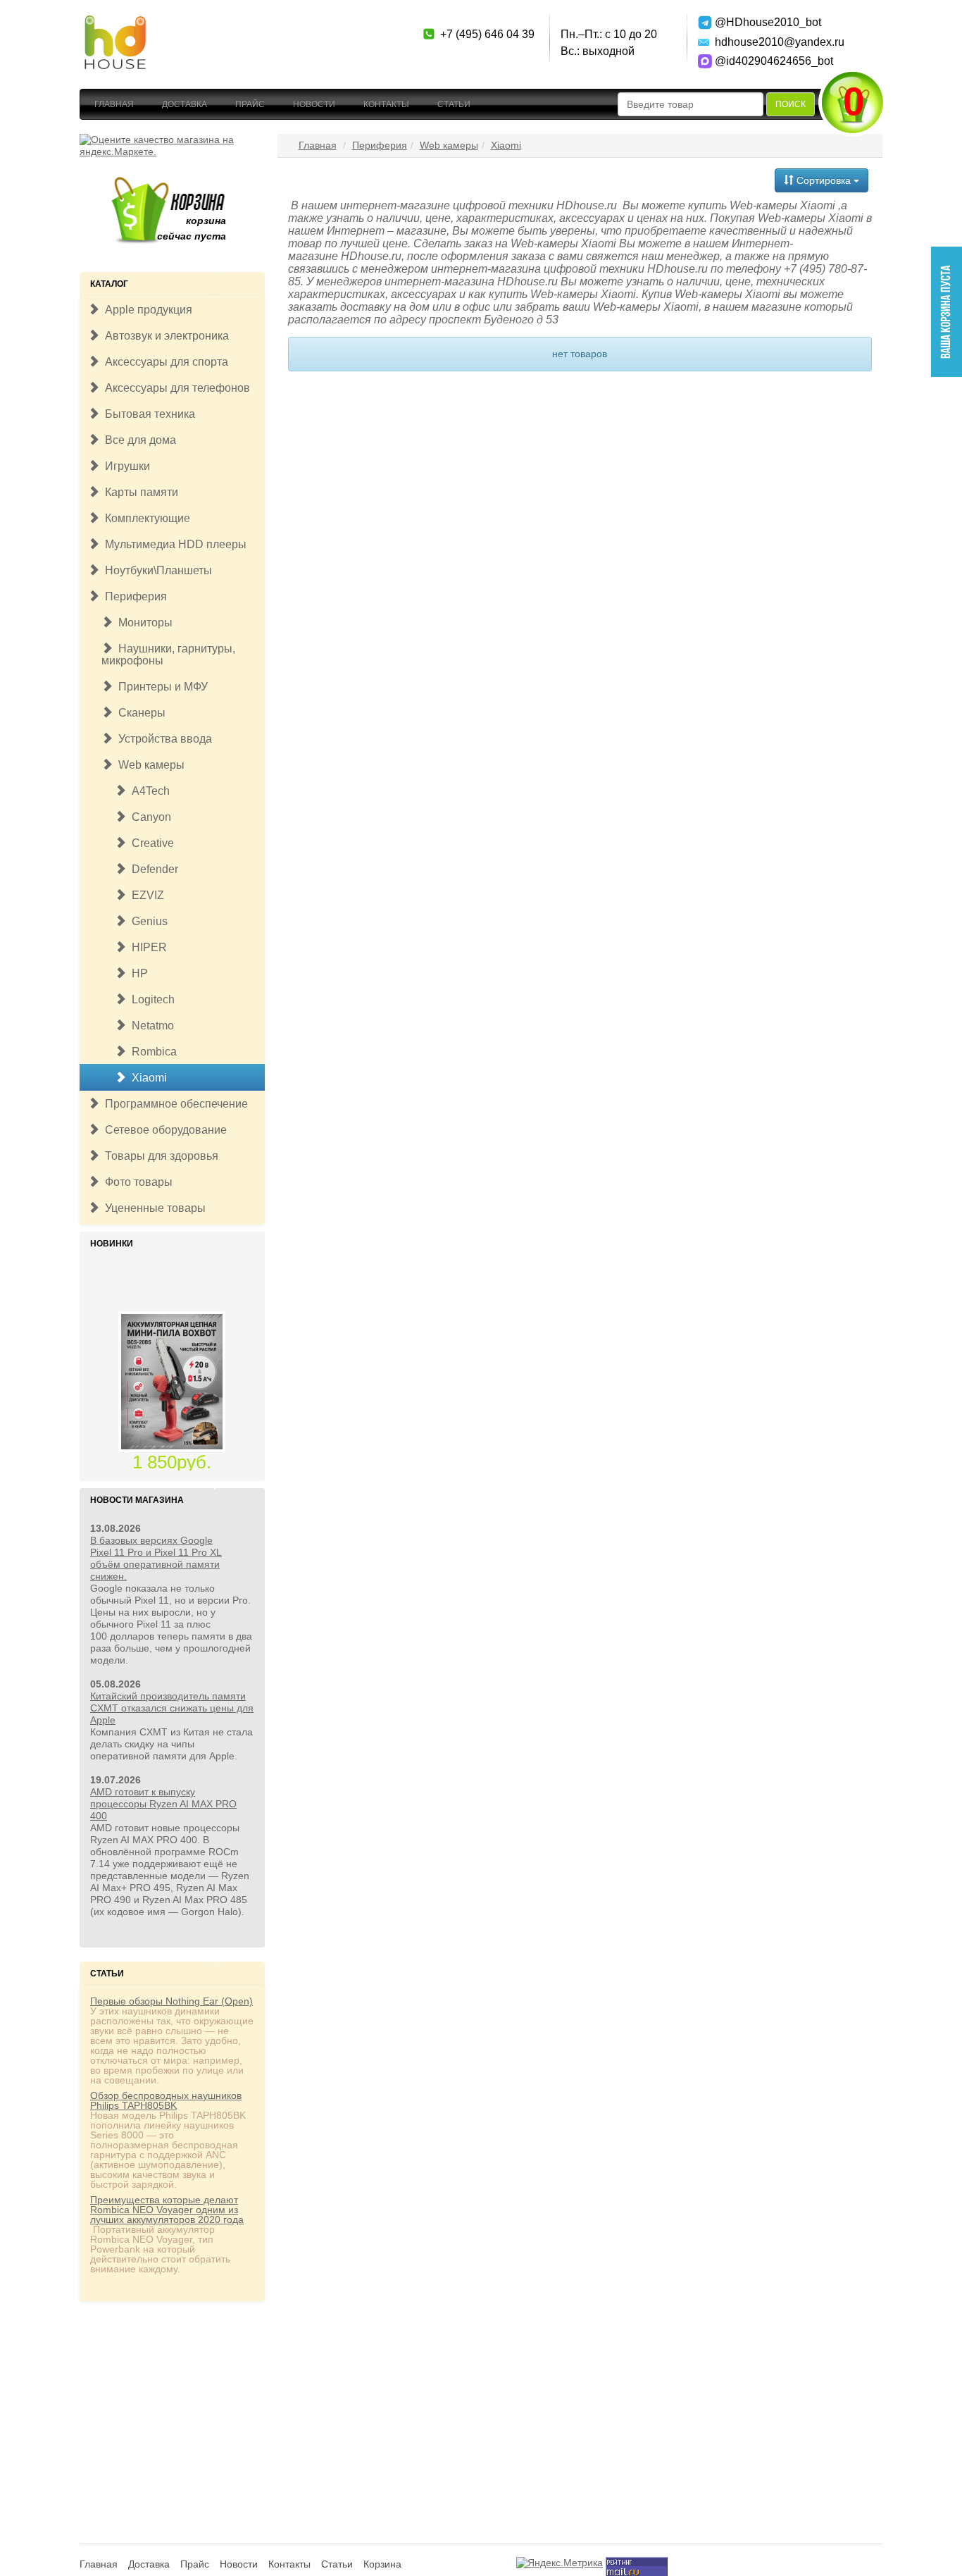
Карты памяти (139, 492)
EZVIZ (145, 895)
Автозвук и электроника (164, 336)
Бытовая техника (147, 414)
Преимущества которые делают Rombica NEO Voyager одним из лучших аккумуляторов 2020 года (167, 2210)
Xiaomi (146, 1078)
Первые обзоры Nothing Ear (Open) (171, 2001)
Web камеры (149, 765)
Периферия (133, 596)
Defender (152, 869)
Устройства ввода (162, 739)
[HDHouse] (115, 22)
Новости (314, 104)
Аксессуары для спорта (164, 362)
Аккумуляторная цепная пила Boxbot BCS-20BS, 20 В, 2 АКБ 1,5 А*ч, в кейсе (172, 1444)
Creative (150, 843)
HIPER (146, 947)
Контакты (386, 104)
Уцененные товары (152, 1208)
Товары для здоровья (159, 1156)
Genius (147, 921)
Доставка (185, 104)
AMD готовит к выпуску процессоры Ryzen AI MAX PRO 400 (163, 1804)
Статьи (454, 104)
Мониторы (143, 623)
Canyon (149, 817)
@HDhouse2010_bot (764, 22)
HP (137, 973)
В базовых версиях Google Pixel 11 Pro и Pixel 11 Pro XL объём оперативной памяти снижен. (156, 1558)
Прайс (250, 104)
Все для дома (138, 440)
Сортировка (824, 180)
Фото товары (136, 1182)
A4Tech (148, 791)
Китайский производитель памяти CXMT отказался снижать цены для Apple (172, 1708)
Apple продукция (146, 310)
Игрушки (125, 466)
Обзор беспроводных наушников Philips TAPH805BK (166, 2100)
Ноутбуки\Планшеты (156, 570)
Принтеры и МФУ (160, 687)
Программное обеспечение (174, 1104)
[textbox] (691, 104)
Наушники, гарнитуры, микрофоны (168, 655)
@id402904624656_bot (764, 61)
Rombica (151, 1052)
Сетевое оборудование (163, 1130)
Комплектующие (145, 518)
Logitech (150, 999)
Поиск (791, 104)
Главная (114, 104)
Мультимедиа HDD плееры (173, 544)
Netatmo (150, 1026)
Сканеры (139, 713)
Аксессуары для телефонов (175, 388)
